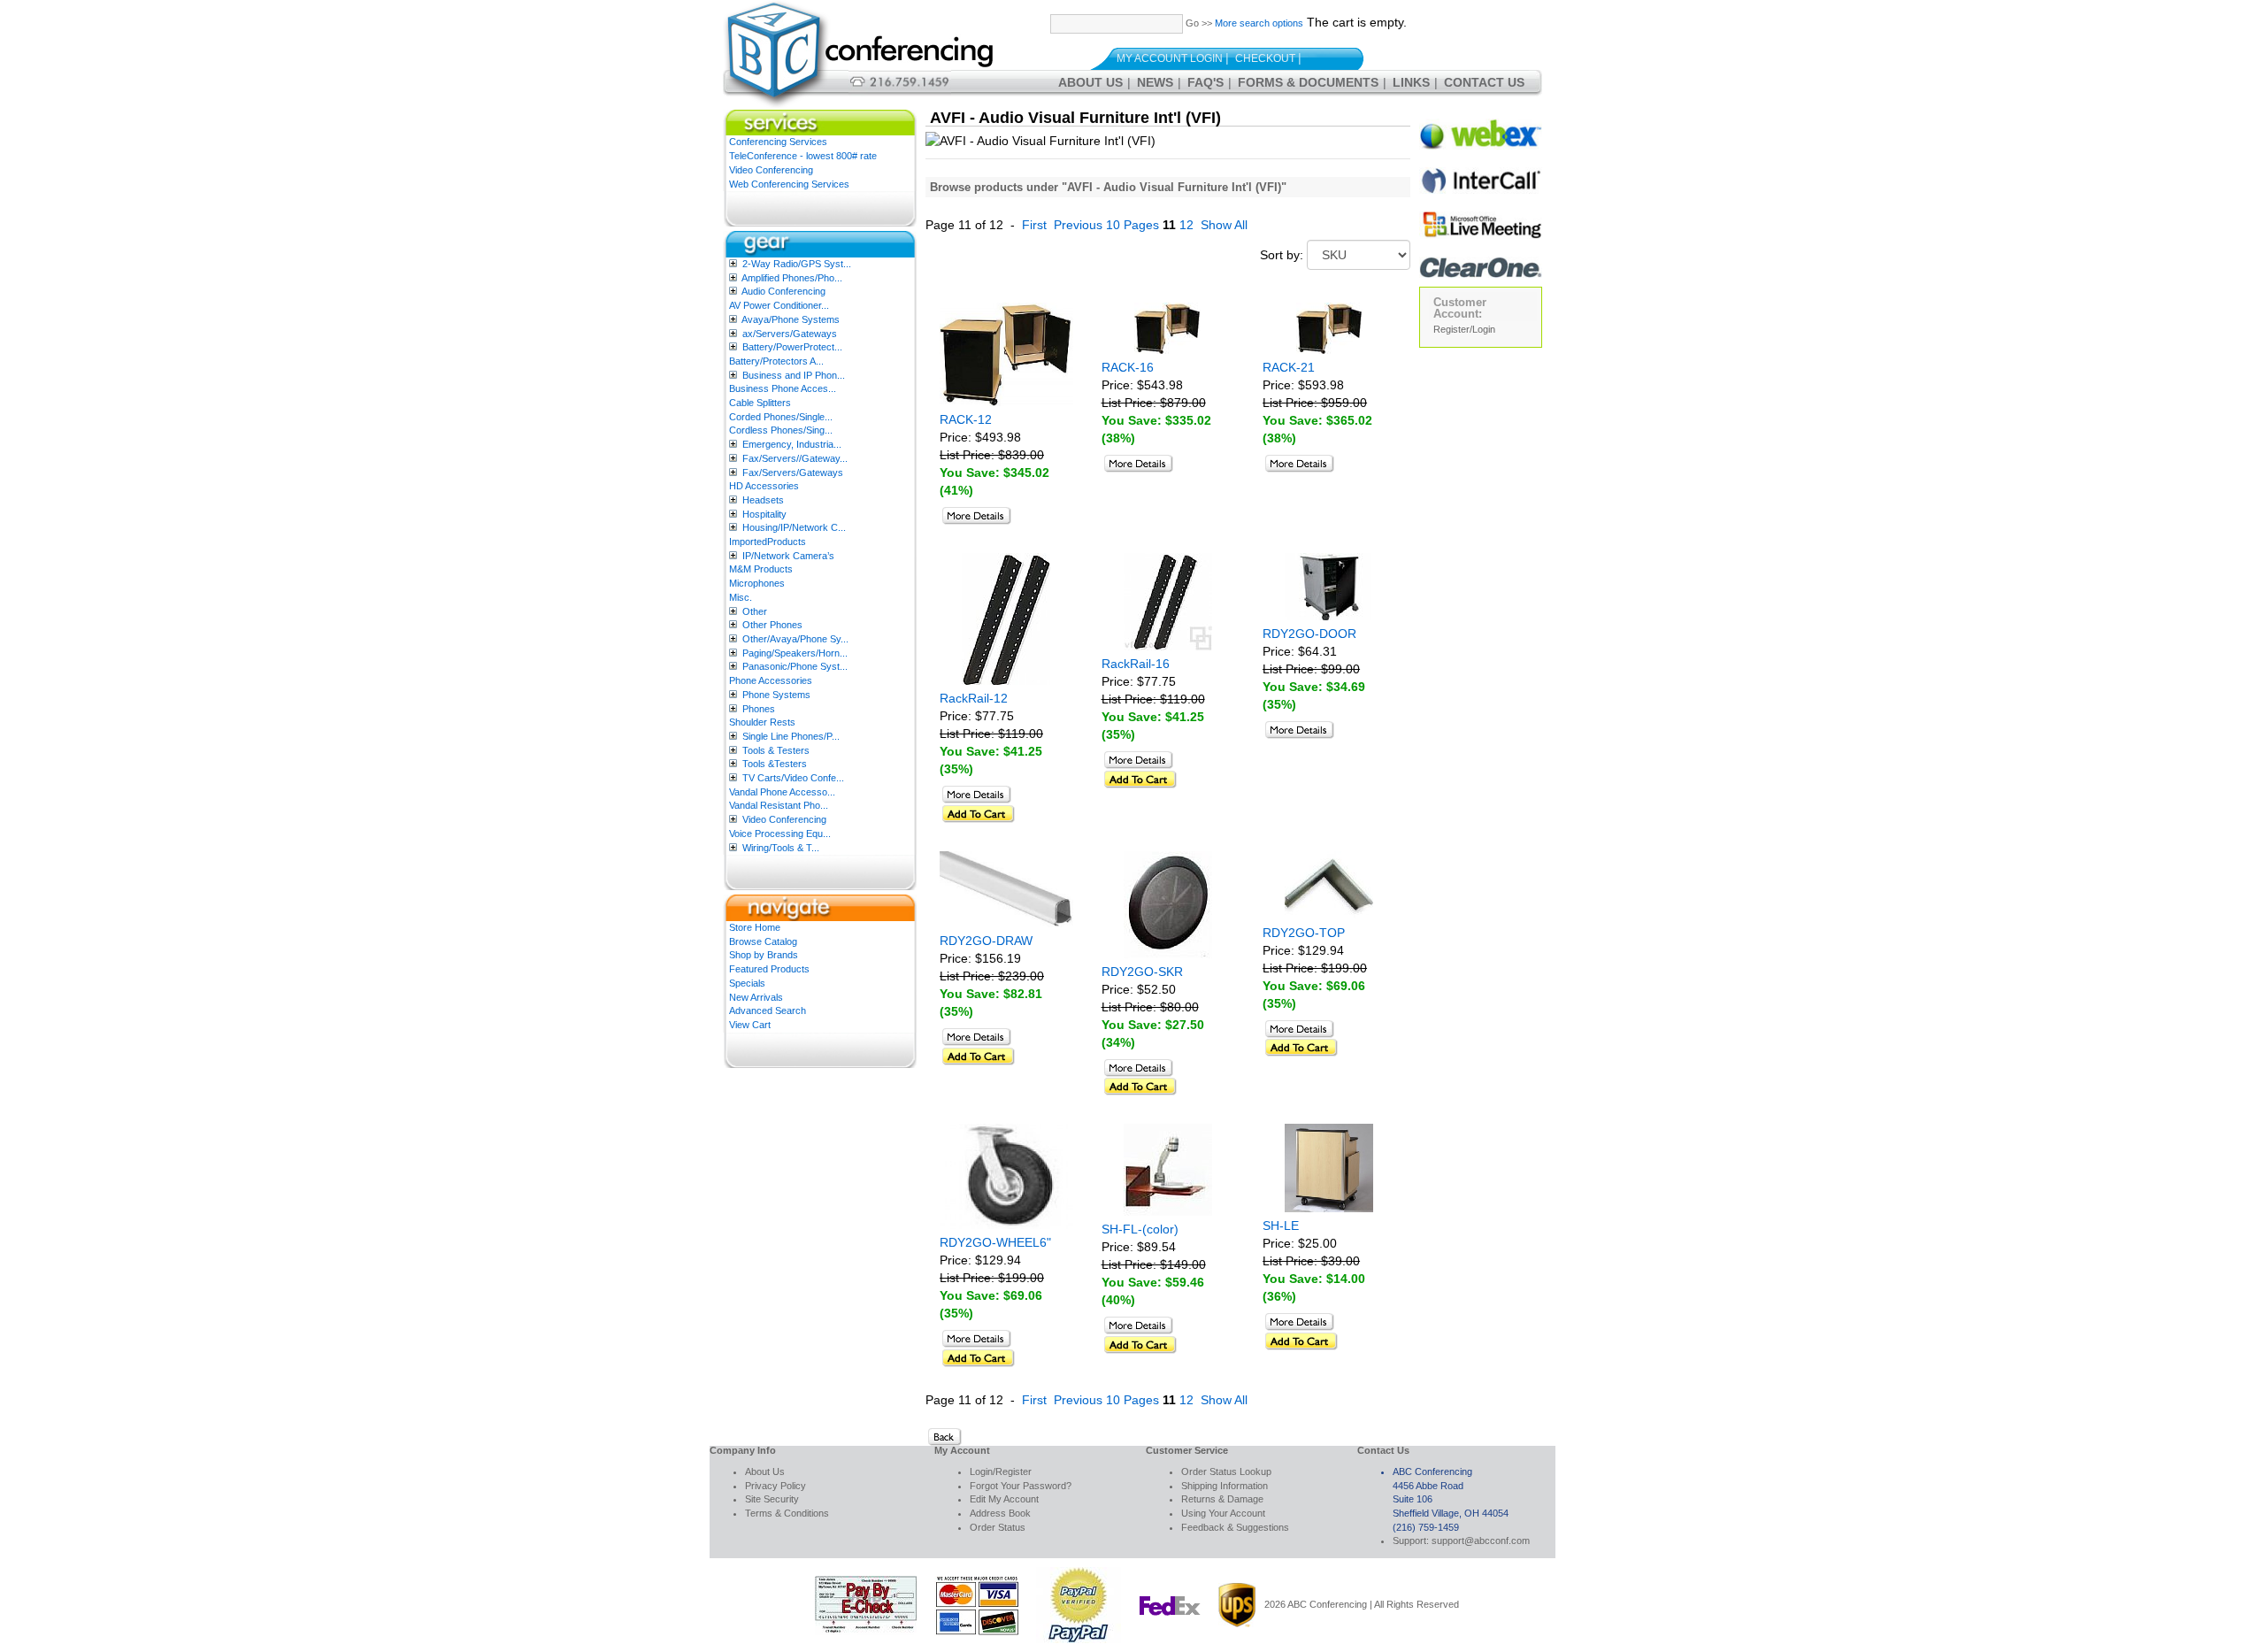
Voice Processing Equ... (780, 834)
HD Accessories (764, 486)
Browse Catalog (763, 941)
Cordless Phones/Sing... (781, 430)
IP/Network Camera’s (788, 556)
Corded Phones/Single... (781, 417)
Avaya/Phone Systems (791, 319)
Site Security (772, 1499)
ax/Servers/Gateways (790, 334)
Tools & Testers (776, 750)
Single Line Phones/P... (791, 736)
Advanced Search (768, 1010)
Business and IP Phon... (794, 375)
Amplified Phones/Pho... (792, 278)
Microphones (757, 583)
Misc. (741, 597)
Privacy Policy (775, 1486)
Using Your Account (1223, 1513)
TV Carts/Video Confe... (793, 778)
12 (1186, 225)
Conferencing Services (778, 142)
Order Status (998, 1527)
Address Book (1000, 1513)
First (1034, 225)
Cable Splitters (760, 403)
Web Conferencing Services (789, 184)
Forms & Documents (1308, 82)
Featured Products (769, 969)
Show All (1224, 225)
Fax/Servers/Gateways (793, 473)
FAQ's (1205, 82)
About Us (1090, 82)
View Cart (750, 1025)
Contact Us (1484, 82)
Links (1411, 82)
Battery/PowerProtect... (792, 347)
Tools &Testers (775, 764)
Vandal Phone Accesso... (782, 792)
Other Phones (772, 625)
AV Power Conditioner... (779, 305)
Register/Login (1464, 329)
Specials (747, 983)
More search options (1259, 23)
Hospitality (764, 514)
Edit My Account (1004, 1499)
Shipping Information (1225, 1486)
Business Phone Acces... (783, 388)
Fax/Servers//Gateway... (795, 458)
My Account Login (1170, 58)
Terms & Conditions (787, 1513)
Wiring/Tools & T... (781, 848)
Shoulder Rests (762, 722)
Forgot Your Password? (1021, 1486)
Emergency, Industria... (792, 444)
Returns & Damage (1222, 1499)
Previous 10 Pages (1106, 225)
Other (755, 611)
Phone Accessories (771, 680)
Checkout (1265, 58)
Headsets (763, 500)
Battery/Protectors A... (776, 361)
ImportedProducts (768, 542)
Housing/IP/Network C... (794, 527)
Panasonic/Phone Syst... (795, 666)
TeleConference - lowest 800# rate (803, 156)
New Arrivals (756, 997)
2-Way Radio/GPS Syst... (797, 264)
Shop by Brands (764, 955)
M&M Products (761, 569)
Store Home (755, 927)
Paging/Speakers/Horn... (795, 653)
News (1155, 82)
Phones (759, 709)
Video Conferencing (771, 170)
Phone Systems (776, 695)
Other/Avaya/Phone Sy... (795, 639)
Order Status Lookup (1226, 1471)
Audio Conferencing (783, 291)
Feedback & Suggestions (1235, 1527)
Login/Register (1001, 1471)
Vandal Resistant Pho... (779, 805)
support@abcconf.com (1481, 1541)
